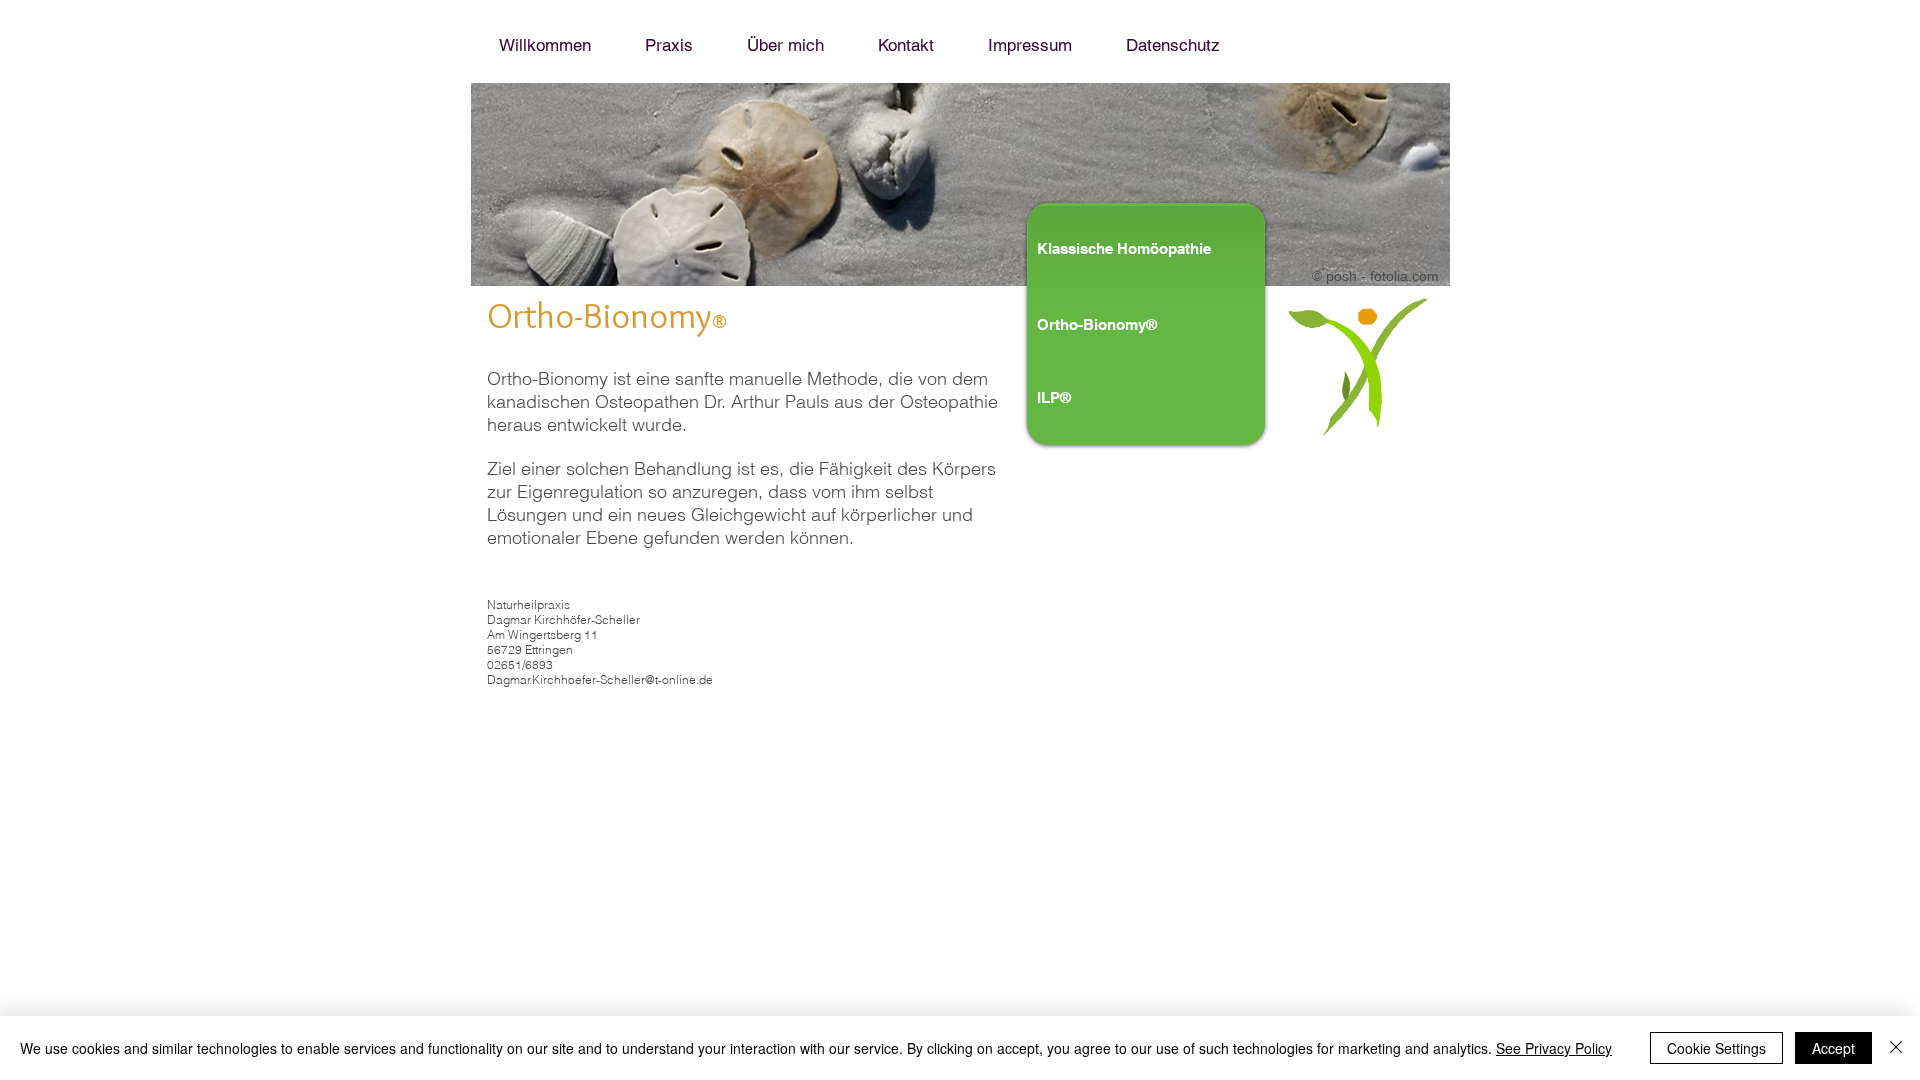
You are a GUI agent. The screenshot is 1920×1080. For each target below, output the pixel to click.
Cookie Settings (1716, 1048)
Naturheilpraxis (528, 604)
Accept (1833, 1048)
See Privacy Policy (1554, 1048)
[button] (1120, 324)
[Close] (1896, 1048)
